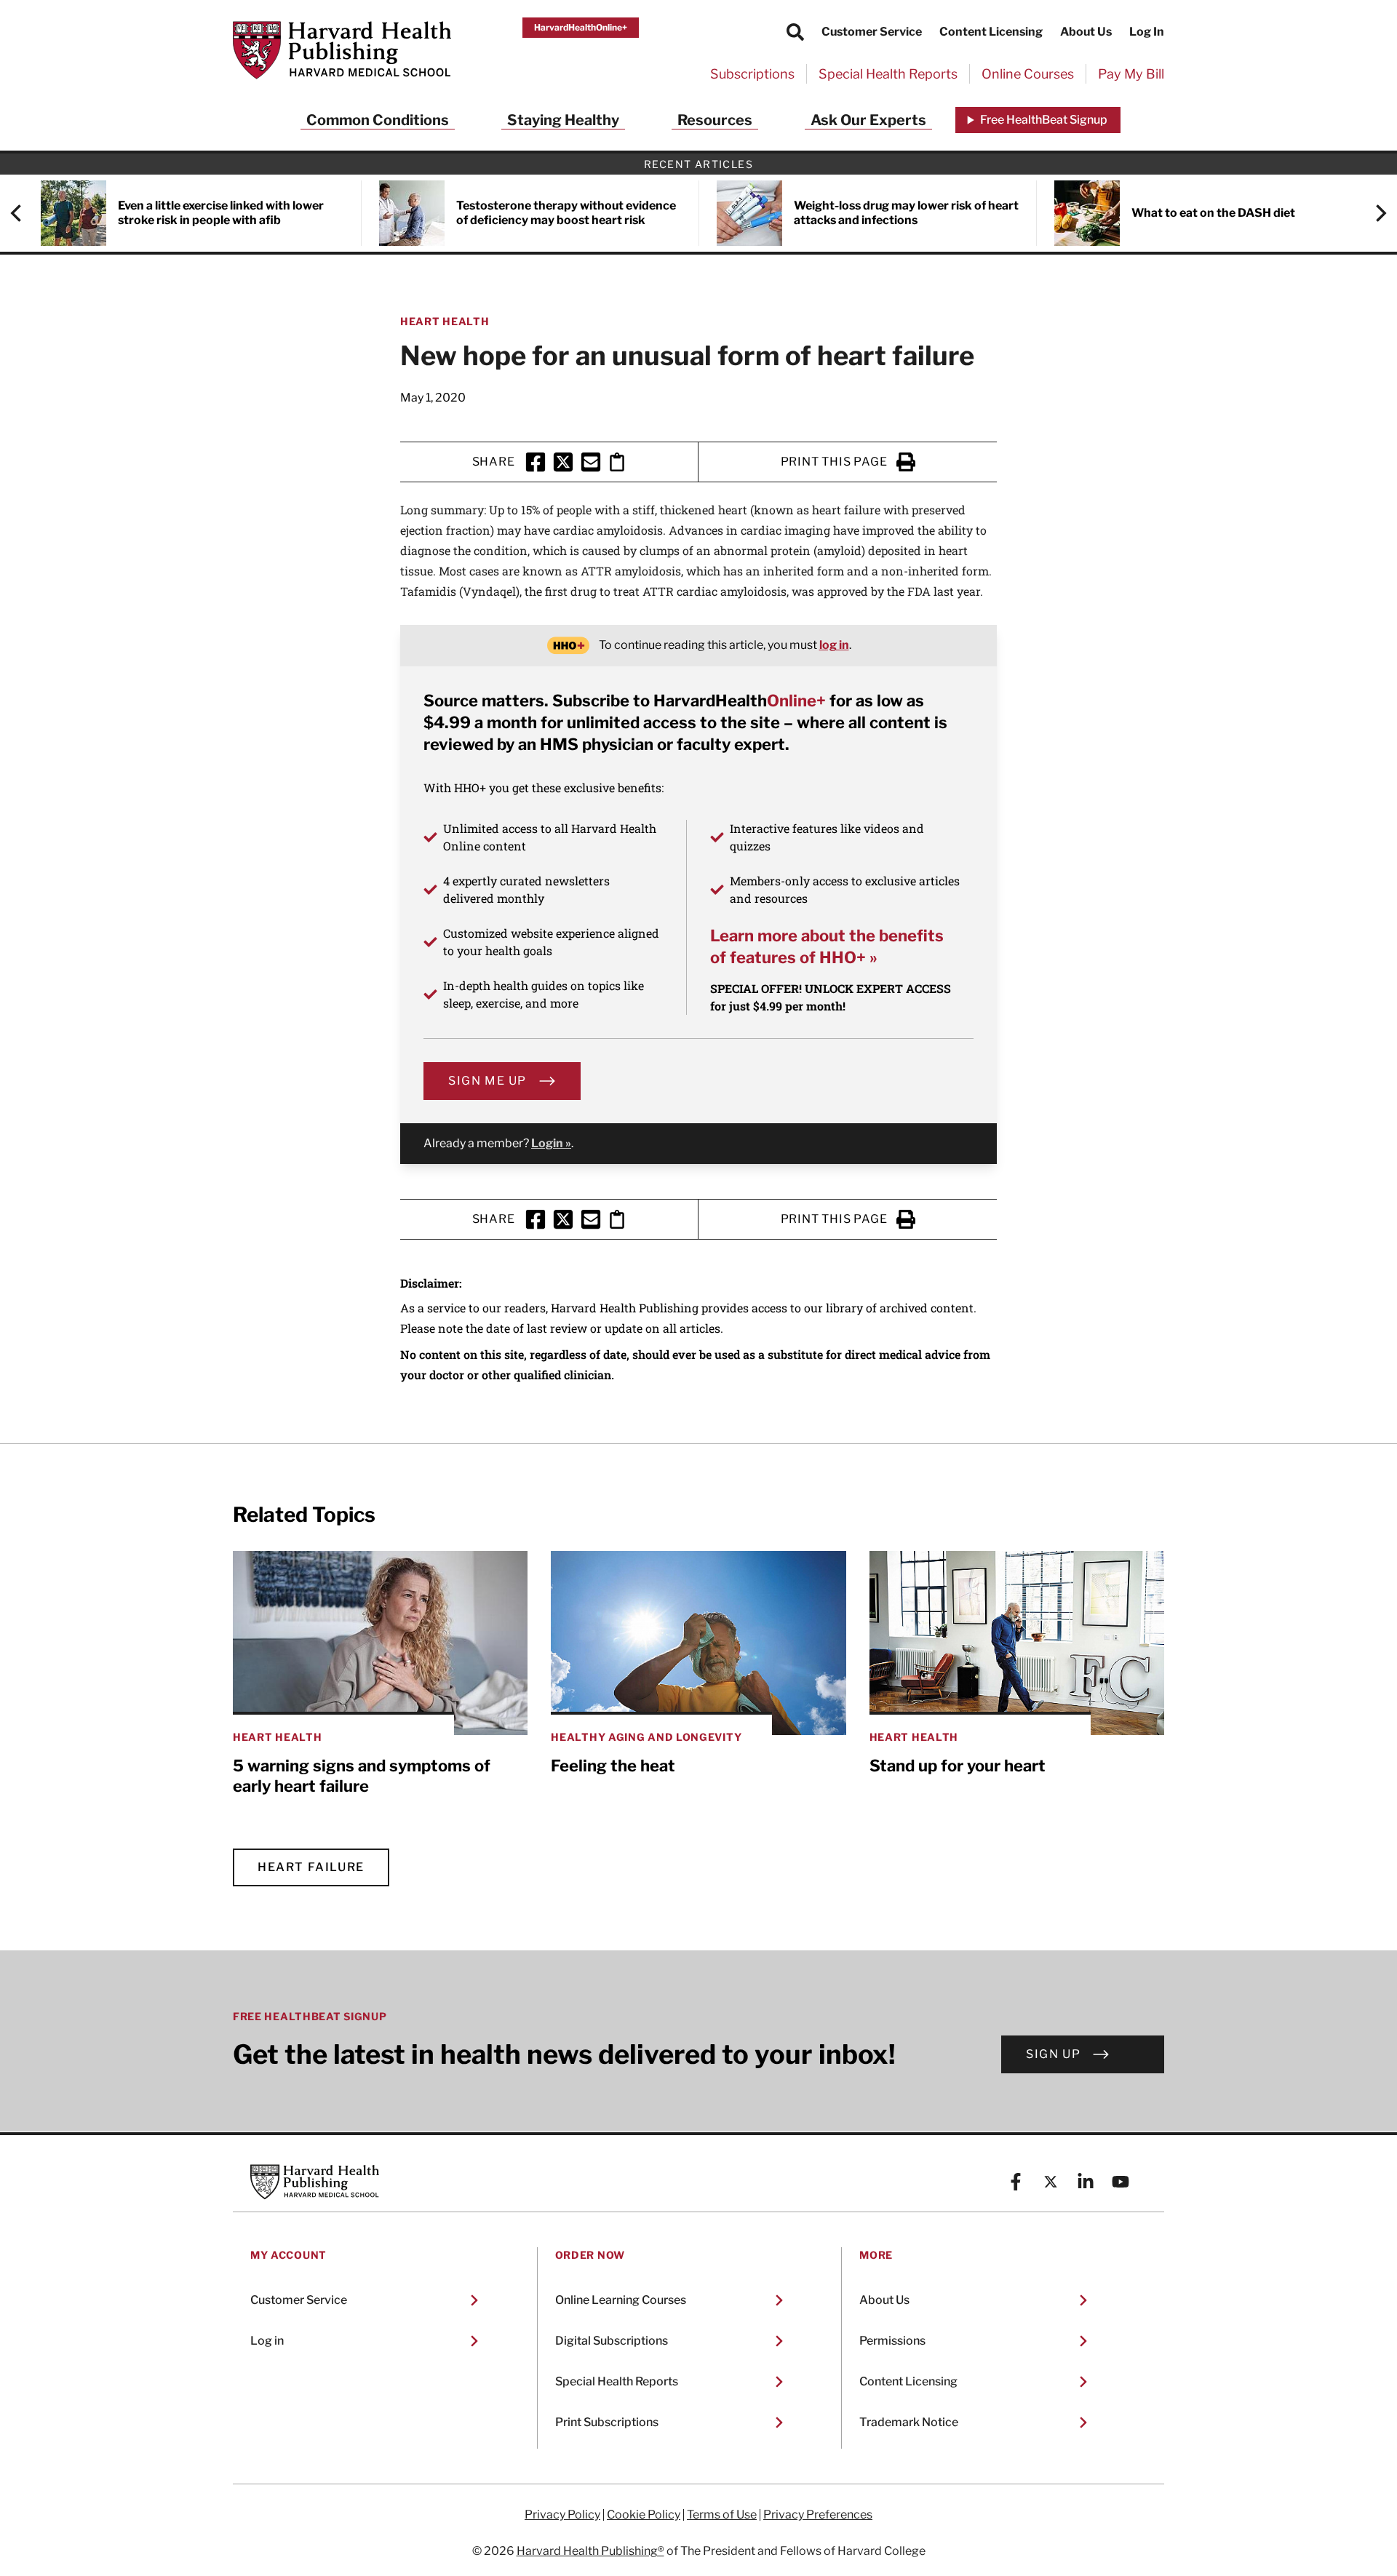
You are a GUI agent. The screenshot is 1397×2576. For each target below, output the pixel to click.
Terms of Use (722, 2515)
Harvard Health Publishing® (590, 2551)
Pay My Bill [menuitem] (1131, 74)
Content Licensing (991, 32)
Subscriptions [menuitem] (752, 74)
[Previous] (23, 213)
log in (834, 645)
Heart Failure (311, 1867)
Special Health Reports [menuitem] (888, 74)
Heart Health (445, 321)
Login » (551, 1143)
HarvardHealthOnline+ (581, 27)
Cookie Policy (644, 2515)
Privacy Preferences (818, 2515)
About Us (1086, 32)
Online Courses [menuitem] (1028, 74)
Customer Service (872, 32)
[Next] (1374, 213)
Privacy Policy (562, 2515)
